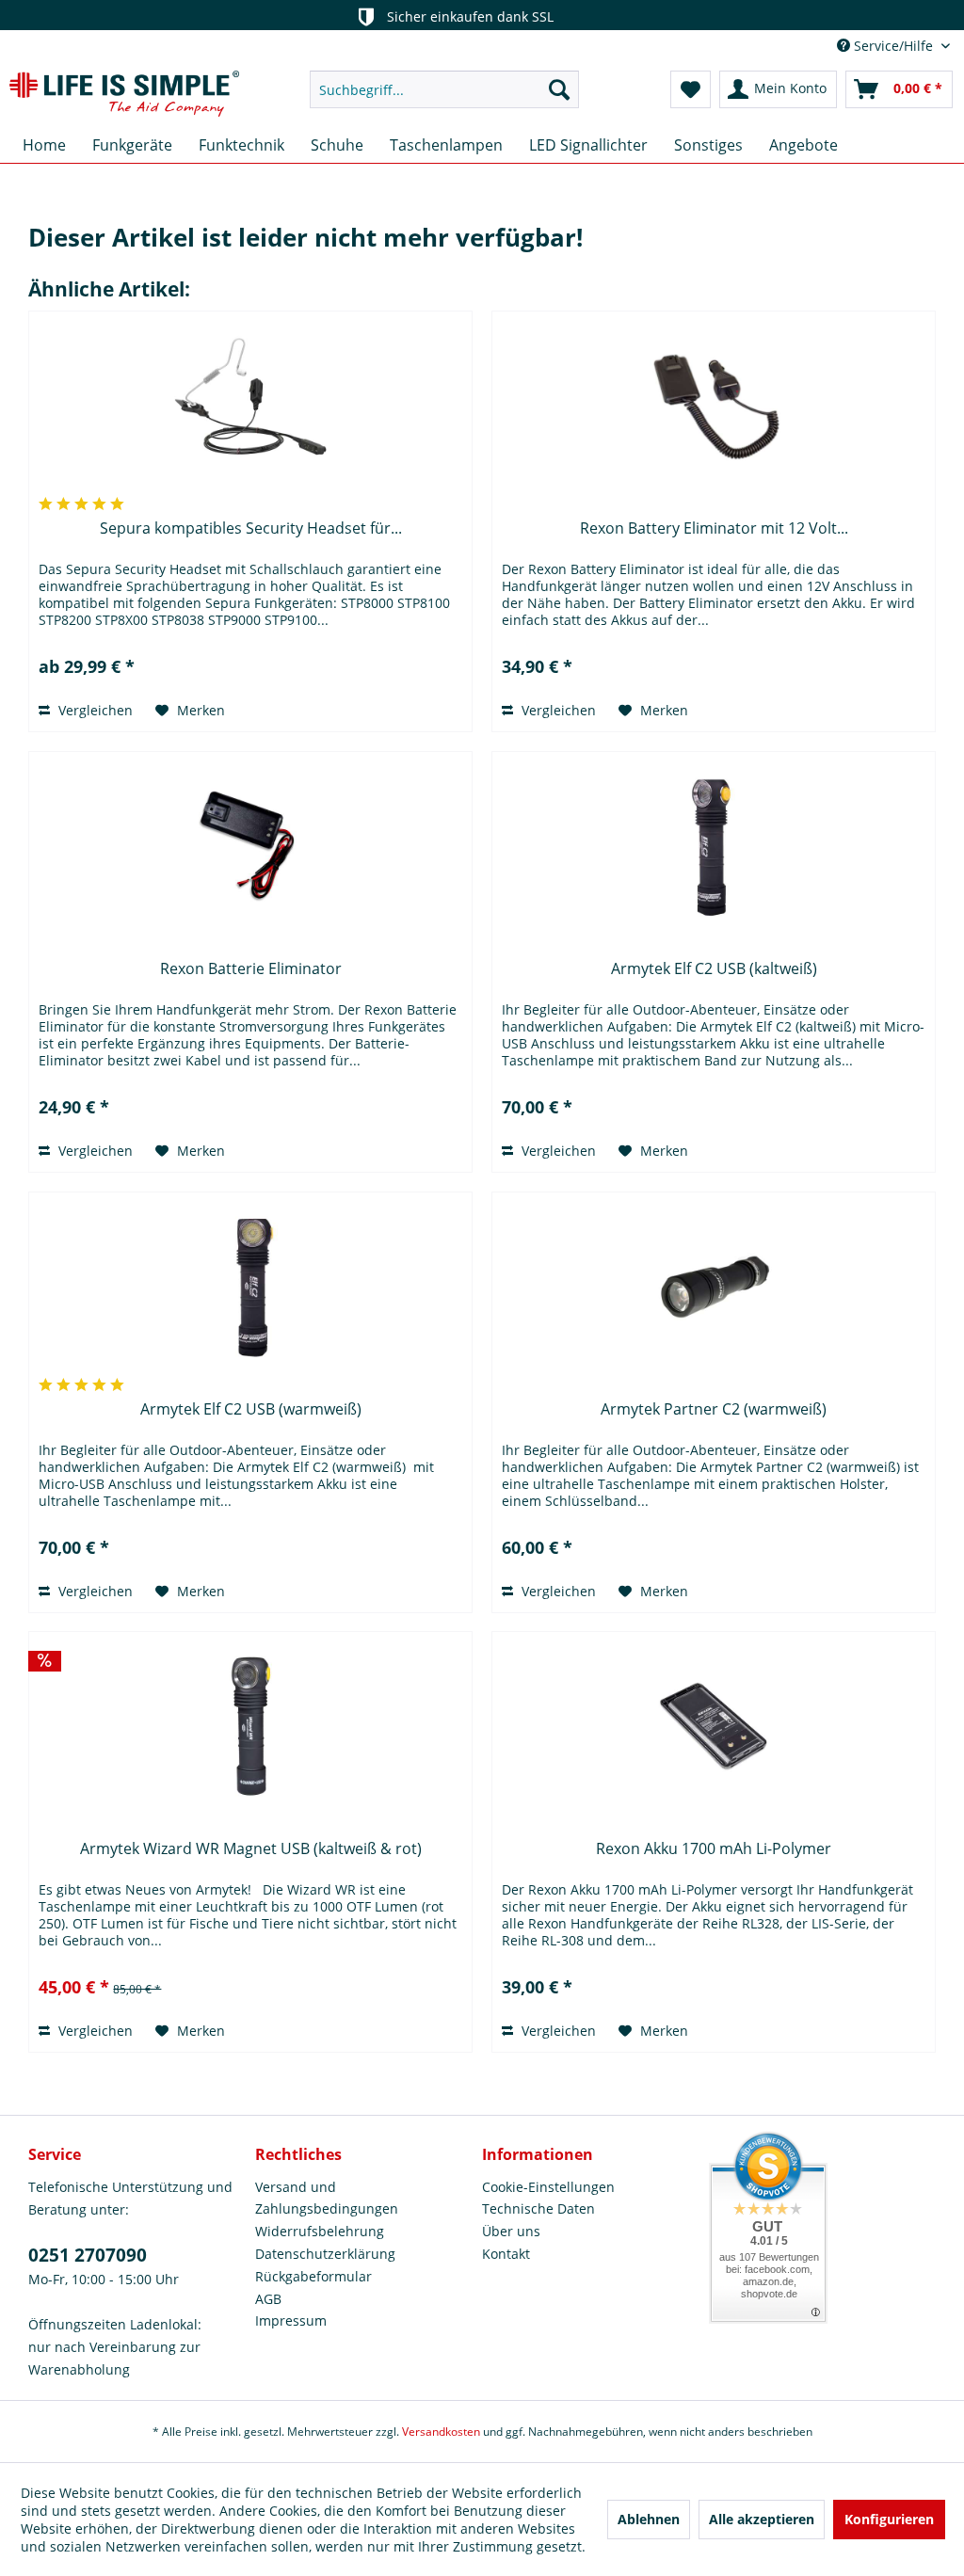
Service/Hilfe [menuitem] (893, 46)
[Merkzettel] (691, 89)
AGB (268, 2299)
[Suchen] (559, 89)
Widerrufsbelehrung (320, 2231)
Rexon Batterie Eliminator (251, 969)
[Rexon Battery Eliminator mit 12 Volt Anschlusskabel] (714, 406)
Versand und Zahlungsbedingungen (327, 2198)
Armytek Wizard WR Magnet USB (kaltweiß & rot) (251, 1849)
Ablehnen (649, 2519)
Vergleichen (94, 710)
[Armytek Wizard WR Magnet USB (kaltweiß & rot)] (250, 1726)
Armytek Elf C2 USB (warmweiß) (251, 1409)
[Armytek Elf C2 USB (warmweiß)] (250, 1287)
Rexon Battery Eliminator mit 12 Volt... (714, 528)
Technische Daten (538, 2208)
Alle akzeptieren (762, 2519)
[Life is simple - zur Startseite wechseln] (124, 94)
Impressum (291, 2320)
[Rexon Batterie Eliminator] (250, 846)
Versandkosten (441, 2432)
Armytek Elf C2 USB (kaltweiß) (714, 969)
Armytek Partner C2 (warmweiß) (714, 1409)
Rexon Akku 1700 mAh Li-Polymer (714, 1849)
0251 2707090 (88, 2255)
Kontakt (506, 2254)
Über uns (511, 2231)
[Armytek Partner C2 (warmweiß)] (714, 1287)
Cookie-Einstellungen (548, 2187)
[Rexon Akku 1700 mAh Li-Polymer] (714, 1726)
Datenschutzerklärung (325, 2254)
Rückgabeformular (313, 2276)
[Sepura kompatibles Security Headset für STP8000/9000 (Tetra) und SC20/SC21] (250, 406)
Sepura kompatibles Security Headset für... (251, 528)
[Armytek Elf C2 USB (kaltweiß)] (714, 846)
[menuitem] (445, 89)
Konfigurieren (889, 2519)
